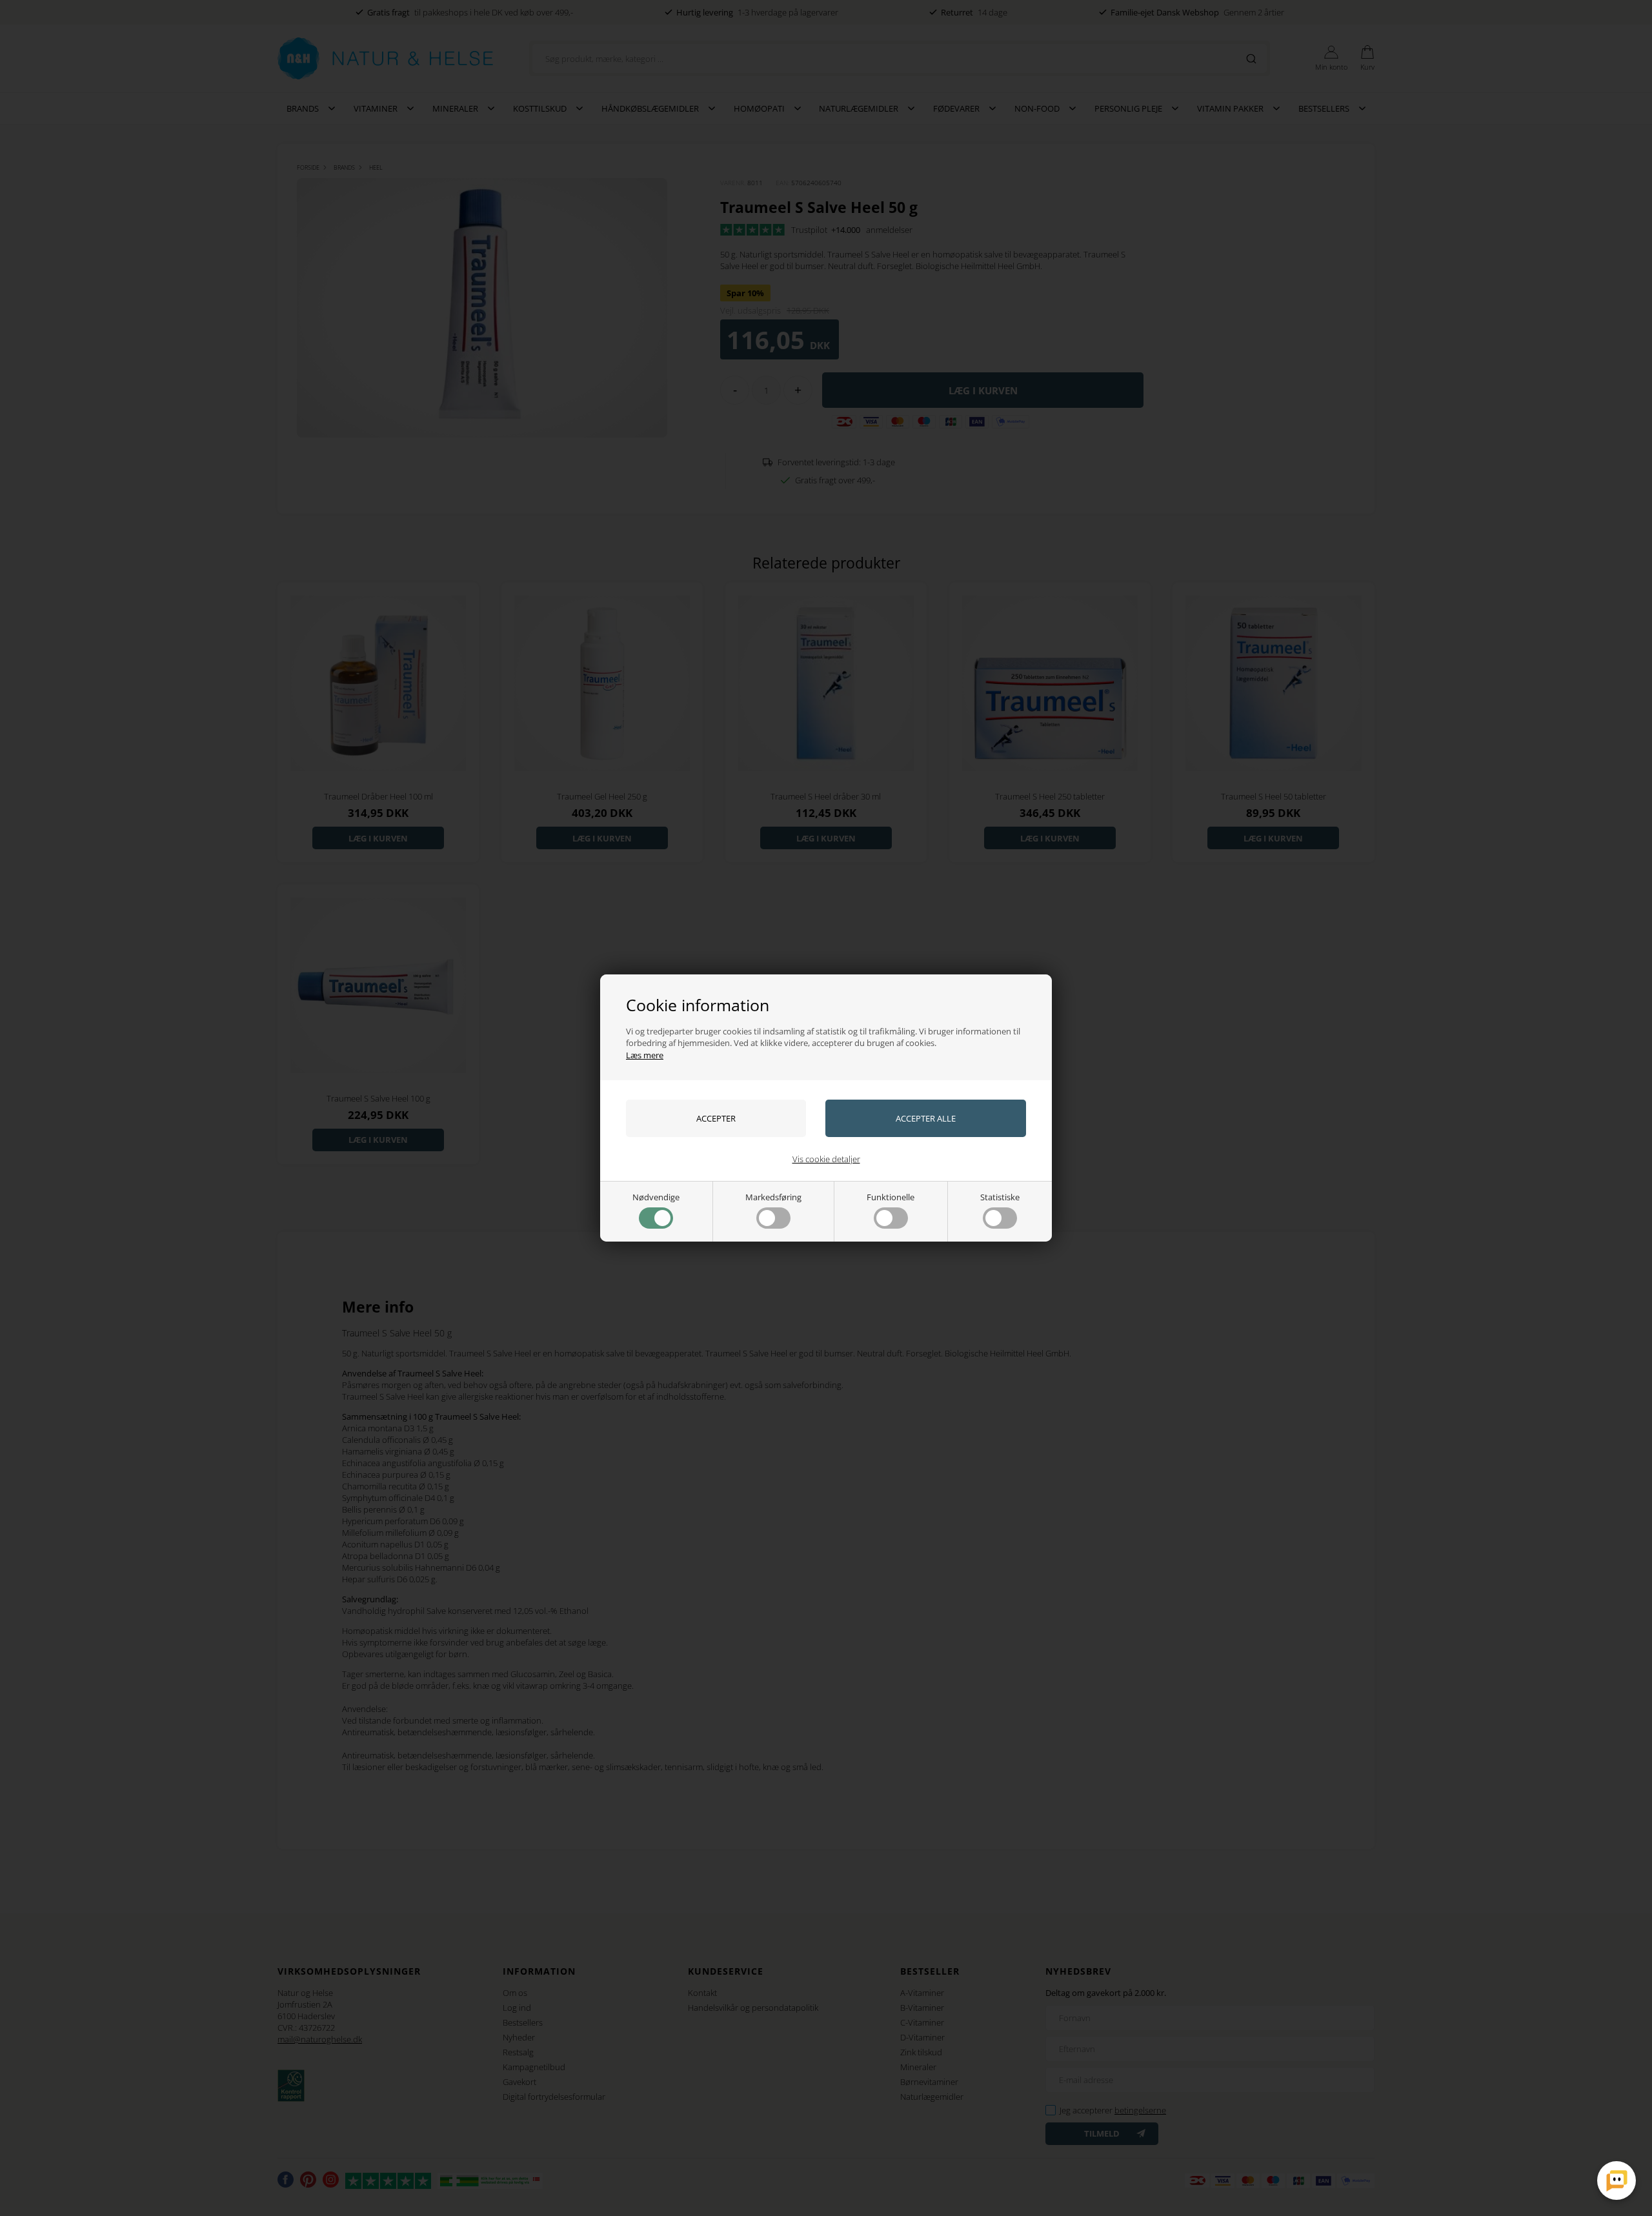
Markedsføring (773, 1197)
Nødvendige (656, 1197)
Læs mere (645, 1055)
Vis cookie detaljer (826, 1159)
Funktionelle (891, 1197)
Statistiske (1000, 1197)
